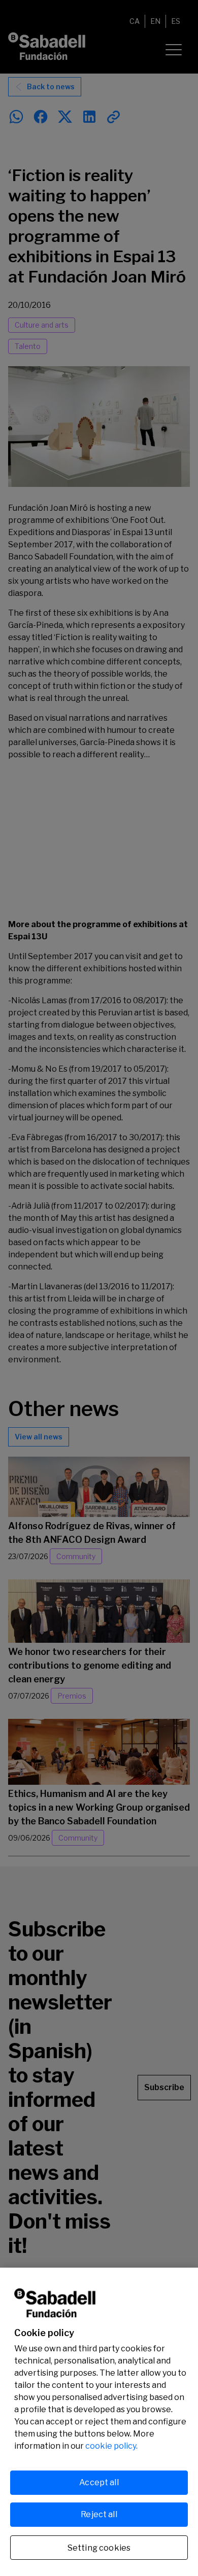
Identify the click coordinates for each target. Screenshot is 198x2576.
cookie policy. (111, 2446)
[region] (99, 2422)
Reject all (99, 2514)
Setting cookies (99, 2548)
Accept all (99, 2482)
